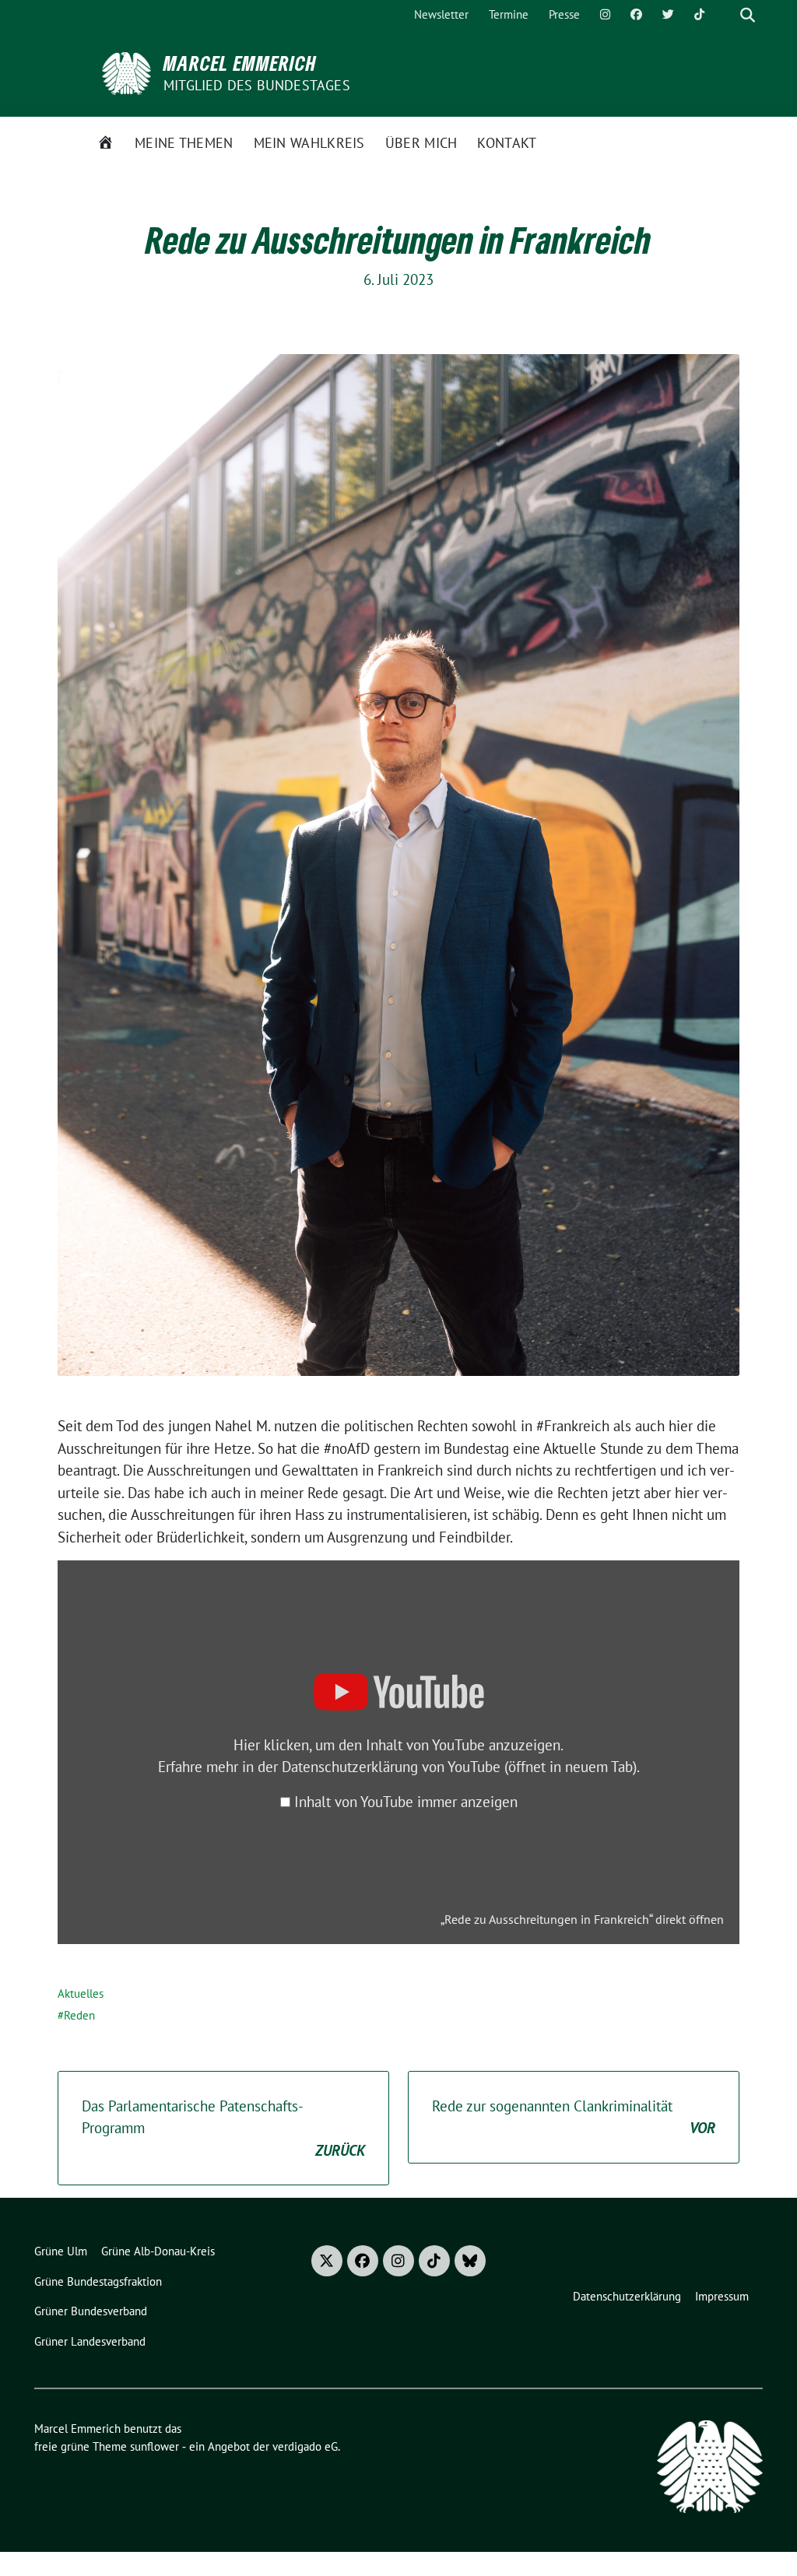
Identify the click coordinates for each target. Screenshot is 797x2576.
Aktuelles (81, 1993)
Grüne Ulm (61, 2251)
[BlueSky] (470, 2261)
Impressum (722, 2296)
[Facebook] (636, 15)
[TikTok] (699, 15)
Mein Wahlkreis (309, 143)
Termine (509, 14)
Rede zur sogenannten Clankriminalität (574, 2117)
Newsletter (441, 14)
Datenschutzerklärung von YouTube (459, 1767)
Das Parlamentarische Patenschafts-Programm (223, 2128)
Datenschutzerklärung (627, 2296)
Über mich (421, 143)
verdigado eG (305, 2446)
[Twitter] (668, 15)
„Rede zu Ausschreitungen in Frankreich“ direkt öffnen (582, 1919)
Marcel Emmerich (240, 63)
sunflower (154, 2446)
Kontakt (507, 143)
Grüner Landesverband (90, 2341)
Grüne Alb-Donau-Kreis (158, 2251)
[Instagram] (605, 15)
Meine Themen (184, 143)
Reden (79, 2015)
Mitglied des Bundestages (257, 85)
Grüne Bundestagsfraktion (98, 2281)
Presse (564, 14)
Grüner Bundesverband (91, 2311)
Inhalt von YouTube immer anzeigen (406, 1802)
